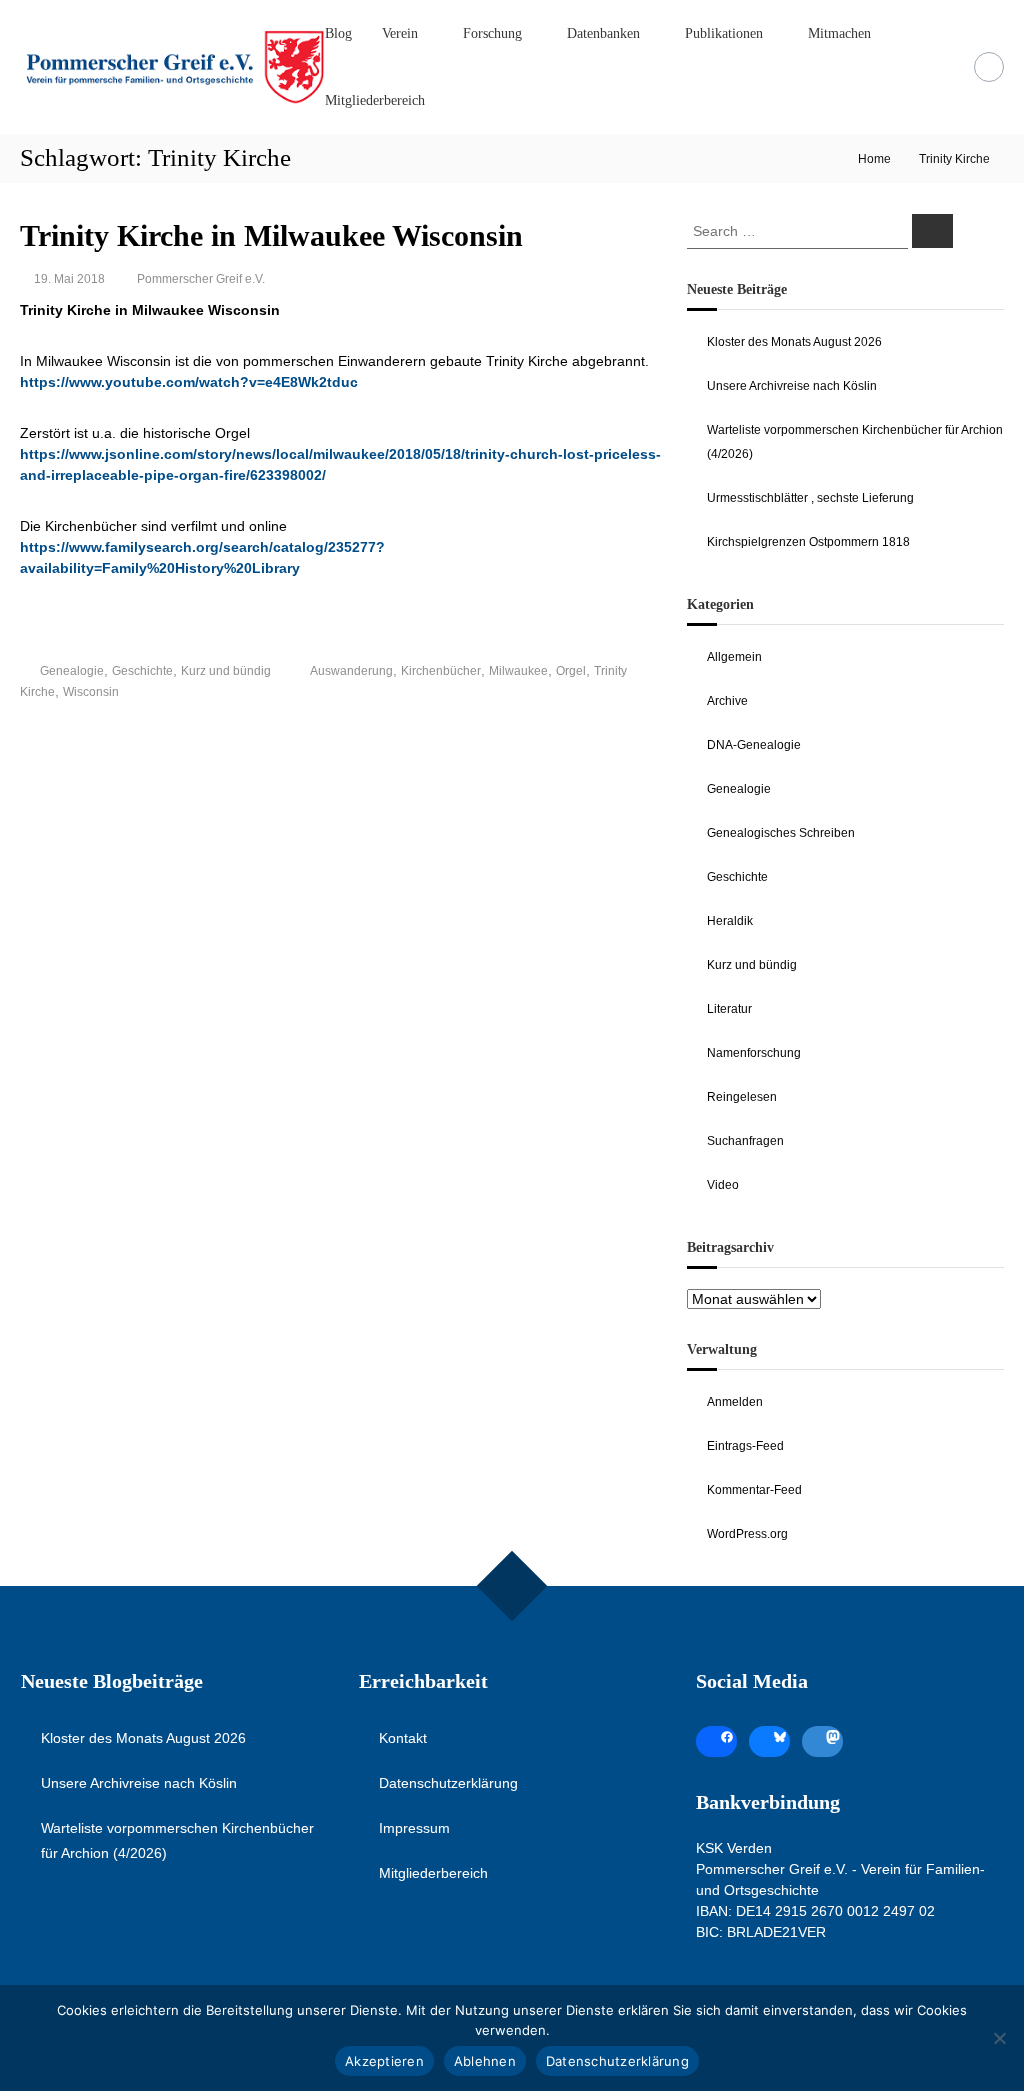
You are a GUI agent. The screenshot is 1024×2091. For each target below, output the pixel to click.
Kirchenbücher (441, 671)
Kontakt (403, 1738)
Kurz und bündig (226, 671)
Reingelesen (742, 1097)
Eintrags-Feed (745, 1446)
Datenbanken (603, 33)
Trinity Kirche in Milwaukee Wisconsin (271, 235)
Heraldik (730, 921)
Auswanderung (351, 671)
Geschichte (142, 671)
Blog (338, 33)
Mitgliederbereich (375, 100)
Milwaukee (518, 671)
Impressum (414, 1828)
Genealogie (72, 671)
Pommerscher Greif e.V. (201, 279)
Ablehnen (485, 2061)
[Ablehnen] (999, 2038)
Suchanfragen (745, 1141)
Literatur (729, 1009)
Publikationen (724, 33)
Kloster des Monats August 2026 (794, 342)
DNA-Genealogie (754, 745)
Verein (400, 33)
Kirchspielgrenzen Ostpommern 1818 (808, 542)
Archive (727, 701)
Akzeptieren (384, 2061)
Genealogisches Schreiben (781, 833)
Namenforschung (754, 1053)
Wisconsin (91, 692)
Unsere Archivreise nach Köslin (792, 386)
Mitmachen (839, 33)
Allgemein (734, 657)
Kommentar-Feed (754, 1490)
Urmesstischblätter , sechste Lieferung (810, 498)
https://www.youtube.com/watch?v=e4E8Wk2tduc (189, 382)
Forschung (492, 33)
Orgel (571, 671)
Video (723, 1185)
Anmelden (735, 1402)
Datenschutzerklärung (448, 1783)
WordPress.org (747, 1534)
